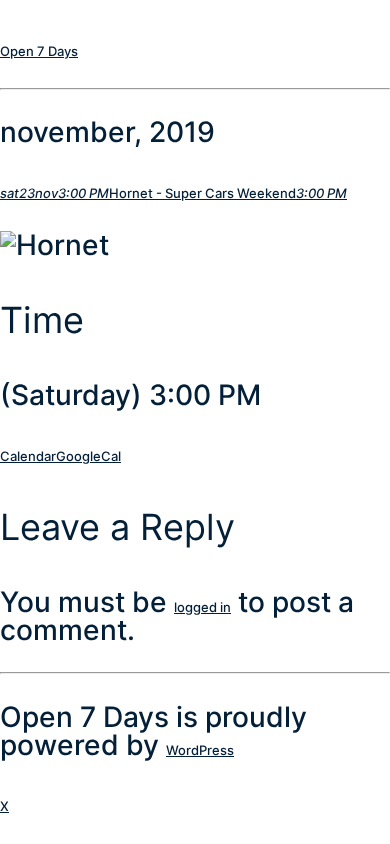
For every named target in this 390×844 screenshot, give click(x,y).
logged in (202, 607)
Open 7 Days (39, 51)
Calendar (28, 456)
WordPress (200, 750)
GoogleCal (88, 456)
